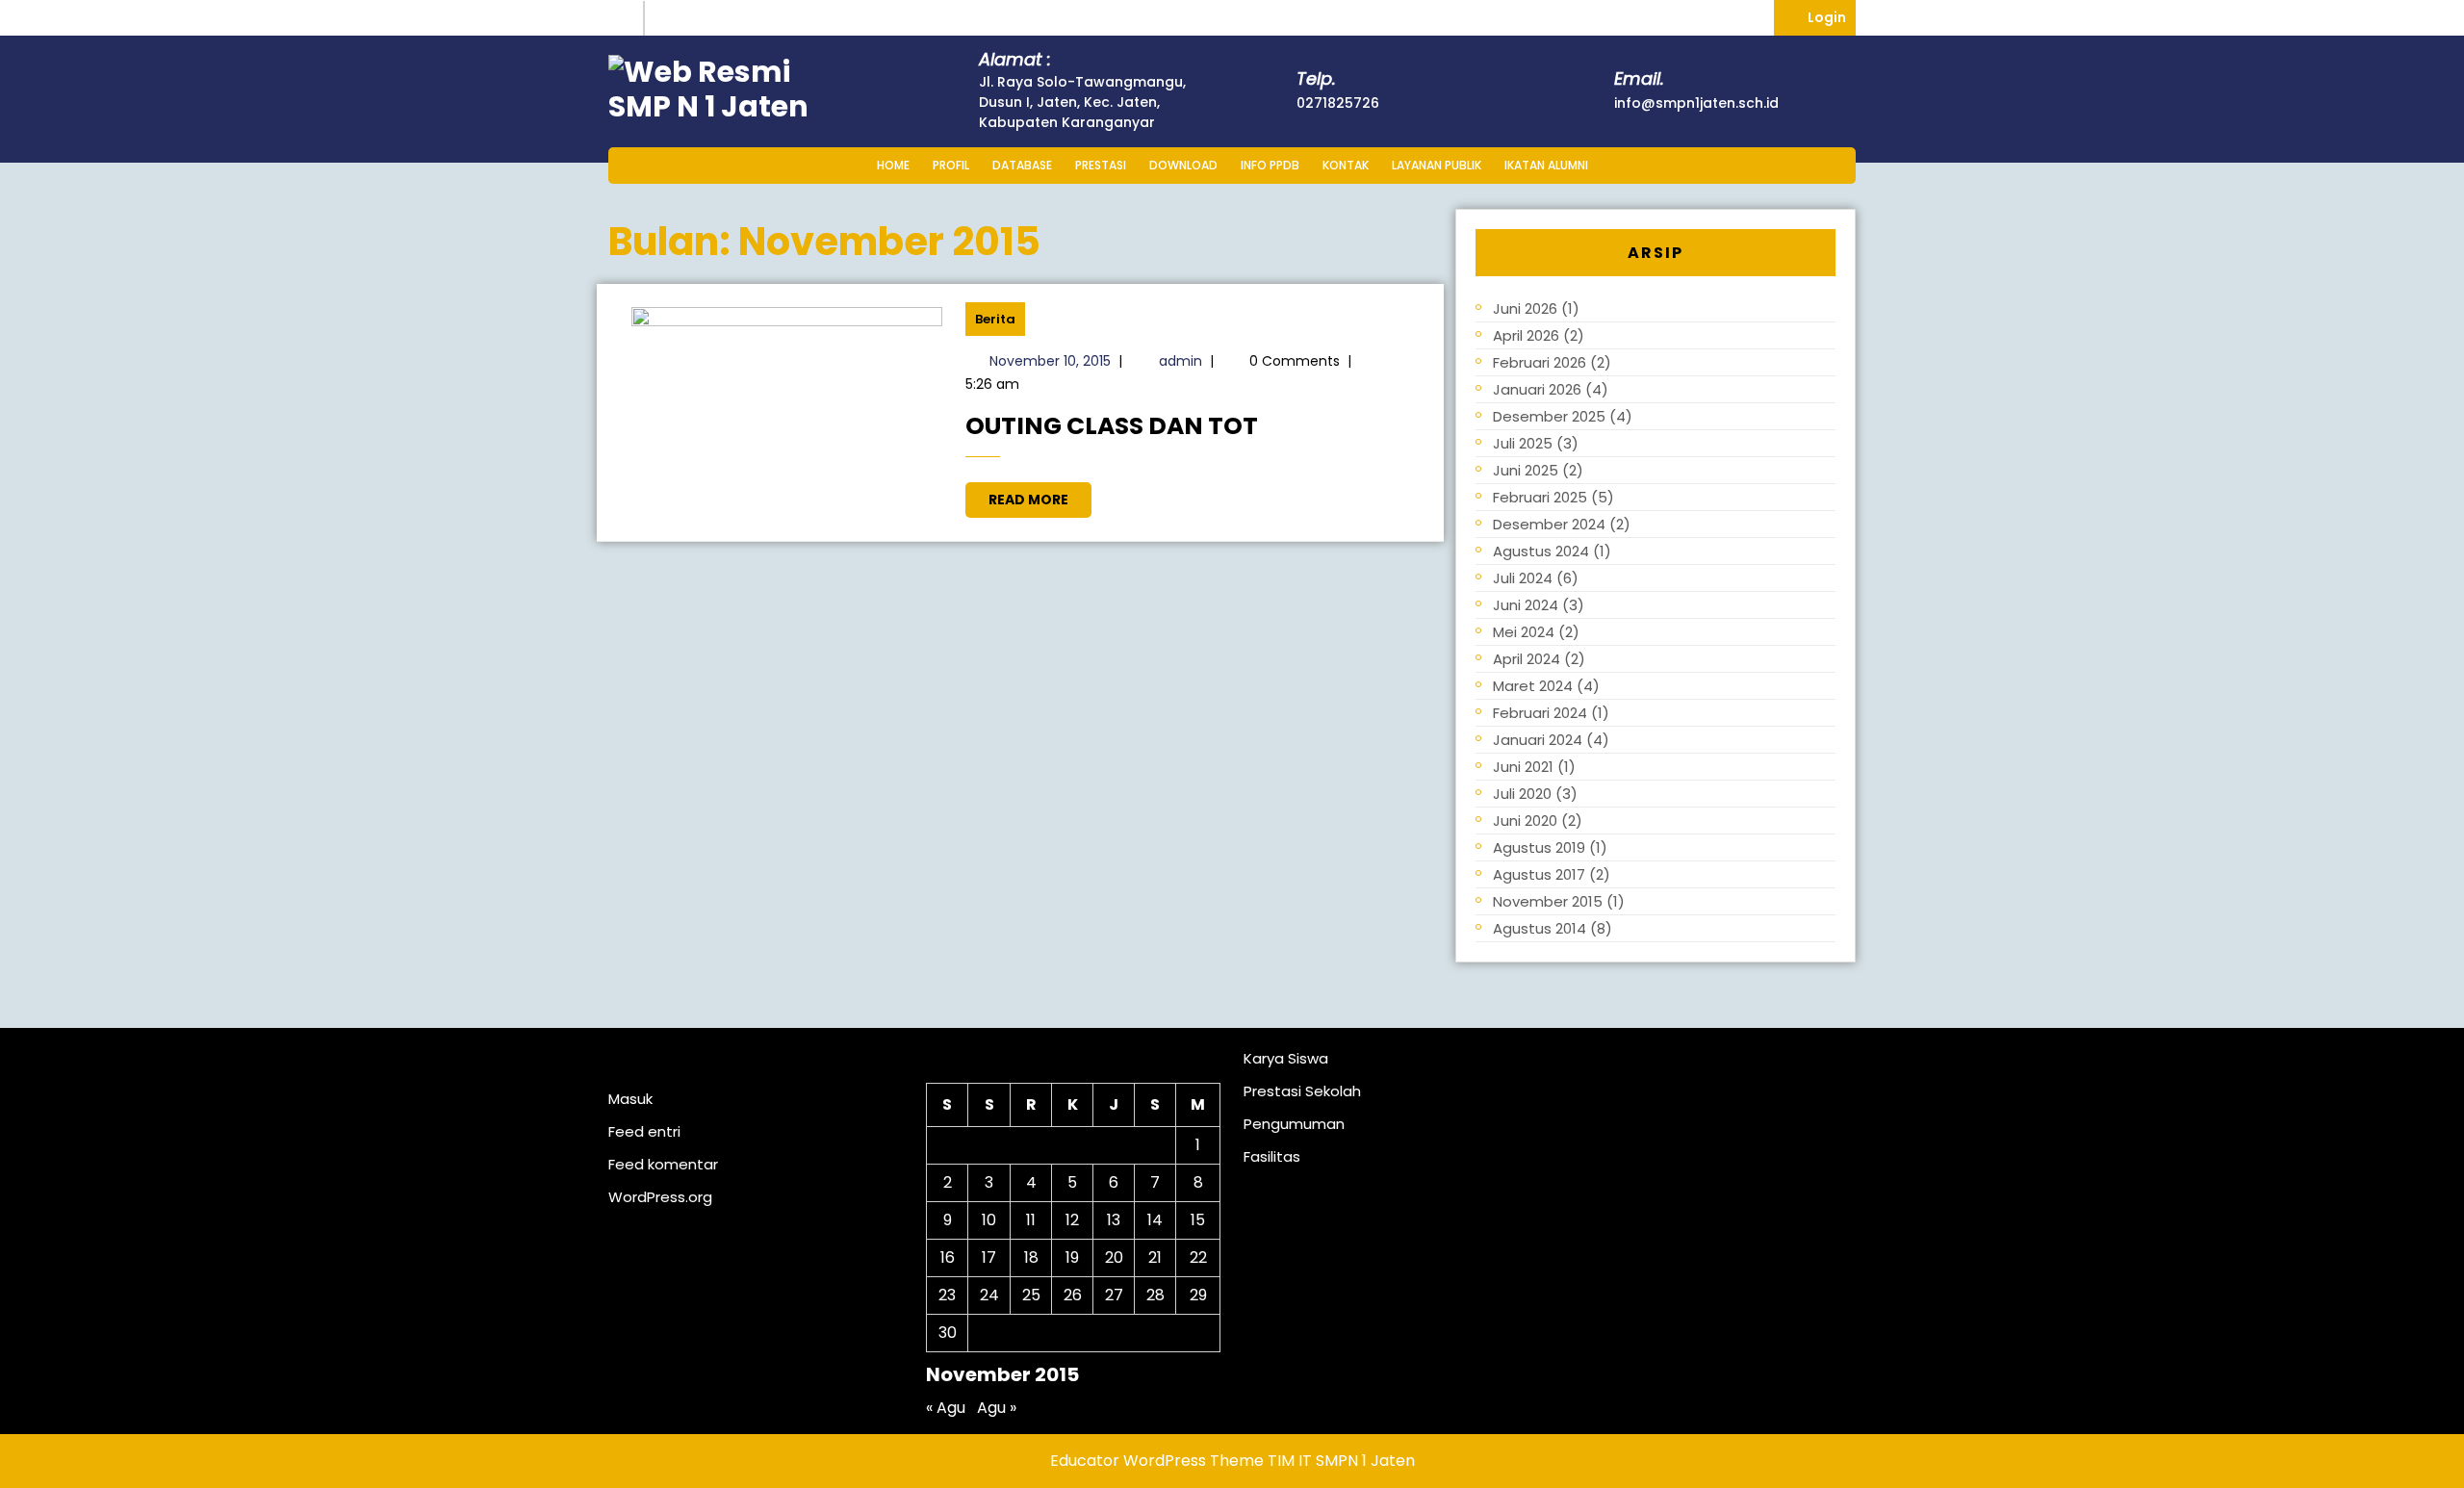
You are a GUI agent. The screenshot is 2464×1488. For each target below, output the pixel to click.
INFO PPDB (1270, 165)
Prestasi (1101, 165)
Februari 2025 (1540, 497)
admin (1181, 361)
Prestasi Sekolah (1302, 1091)
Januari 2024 (1538, 740)
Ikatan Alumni (1546, 165)
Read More (1040, 496)
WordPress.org (660, 1197)
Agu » (997, 1408)
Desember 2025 (1549, 416)
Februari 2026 (1540, 362)
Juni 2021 (1523, 767)
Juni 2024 (1526, 605)
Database (1022, 165)
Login (1832, 13)
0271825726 (1338, 103)
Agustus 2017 (1539, 874)
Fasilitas (1272, 1156)
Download (1183, 165)
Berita (995, 319)
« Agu (946, 1408)
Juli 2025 (1523, 443)
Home (893, 165)
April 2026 (1526, 335)
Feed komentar (663, 1164)
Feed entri (644, 1131)
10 (989, 1220)
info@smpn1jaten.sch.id (1696, 103)
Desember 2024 (1549, 524)
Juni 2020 (1525, 821)
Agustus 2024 (1541, 551)
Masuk (630, 1099)
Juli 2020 (1522, 794)
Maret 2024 (1533, 686)
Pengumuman (1294, 1124)
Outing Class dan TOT (1112, 426)
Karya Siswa (1286, 1058)
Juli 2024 (1523, 578)
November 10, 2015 (1050, 361)
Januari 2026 (1537, 389)
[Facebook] (666, 18)
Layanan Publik (1437, 165)
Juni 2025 (1526, 470)
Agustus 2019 (1539, 847)
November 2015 (1548, 901)
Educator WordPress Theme (1157, 1461)
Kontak (1346, 165)
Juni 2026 (1525, 308)
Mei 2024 (1524, 632)
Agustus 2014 (1540, 928)
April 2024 (1527, 659)
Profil (951, 165)
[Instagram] (627, 18)
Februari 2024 (1540, 713)
